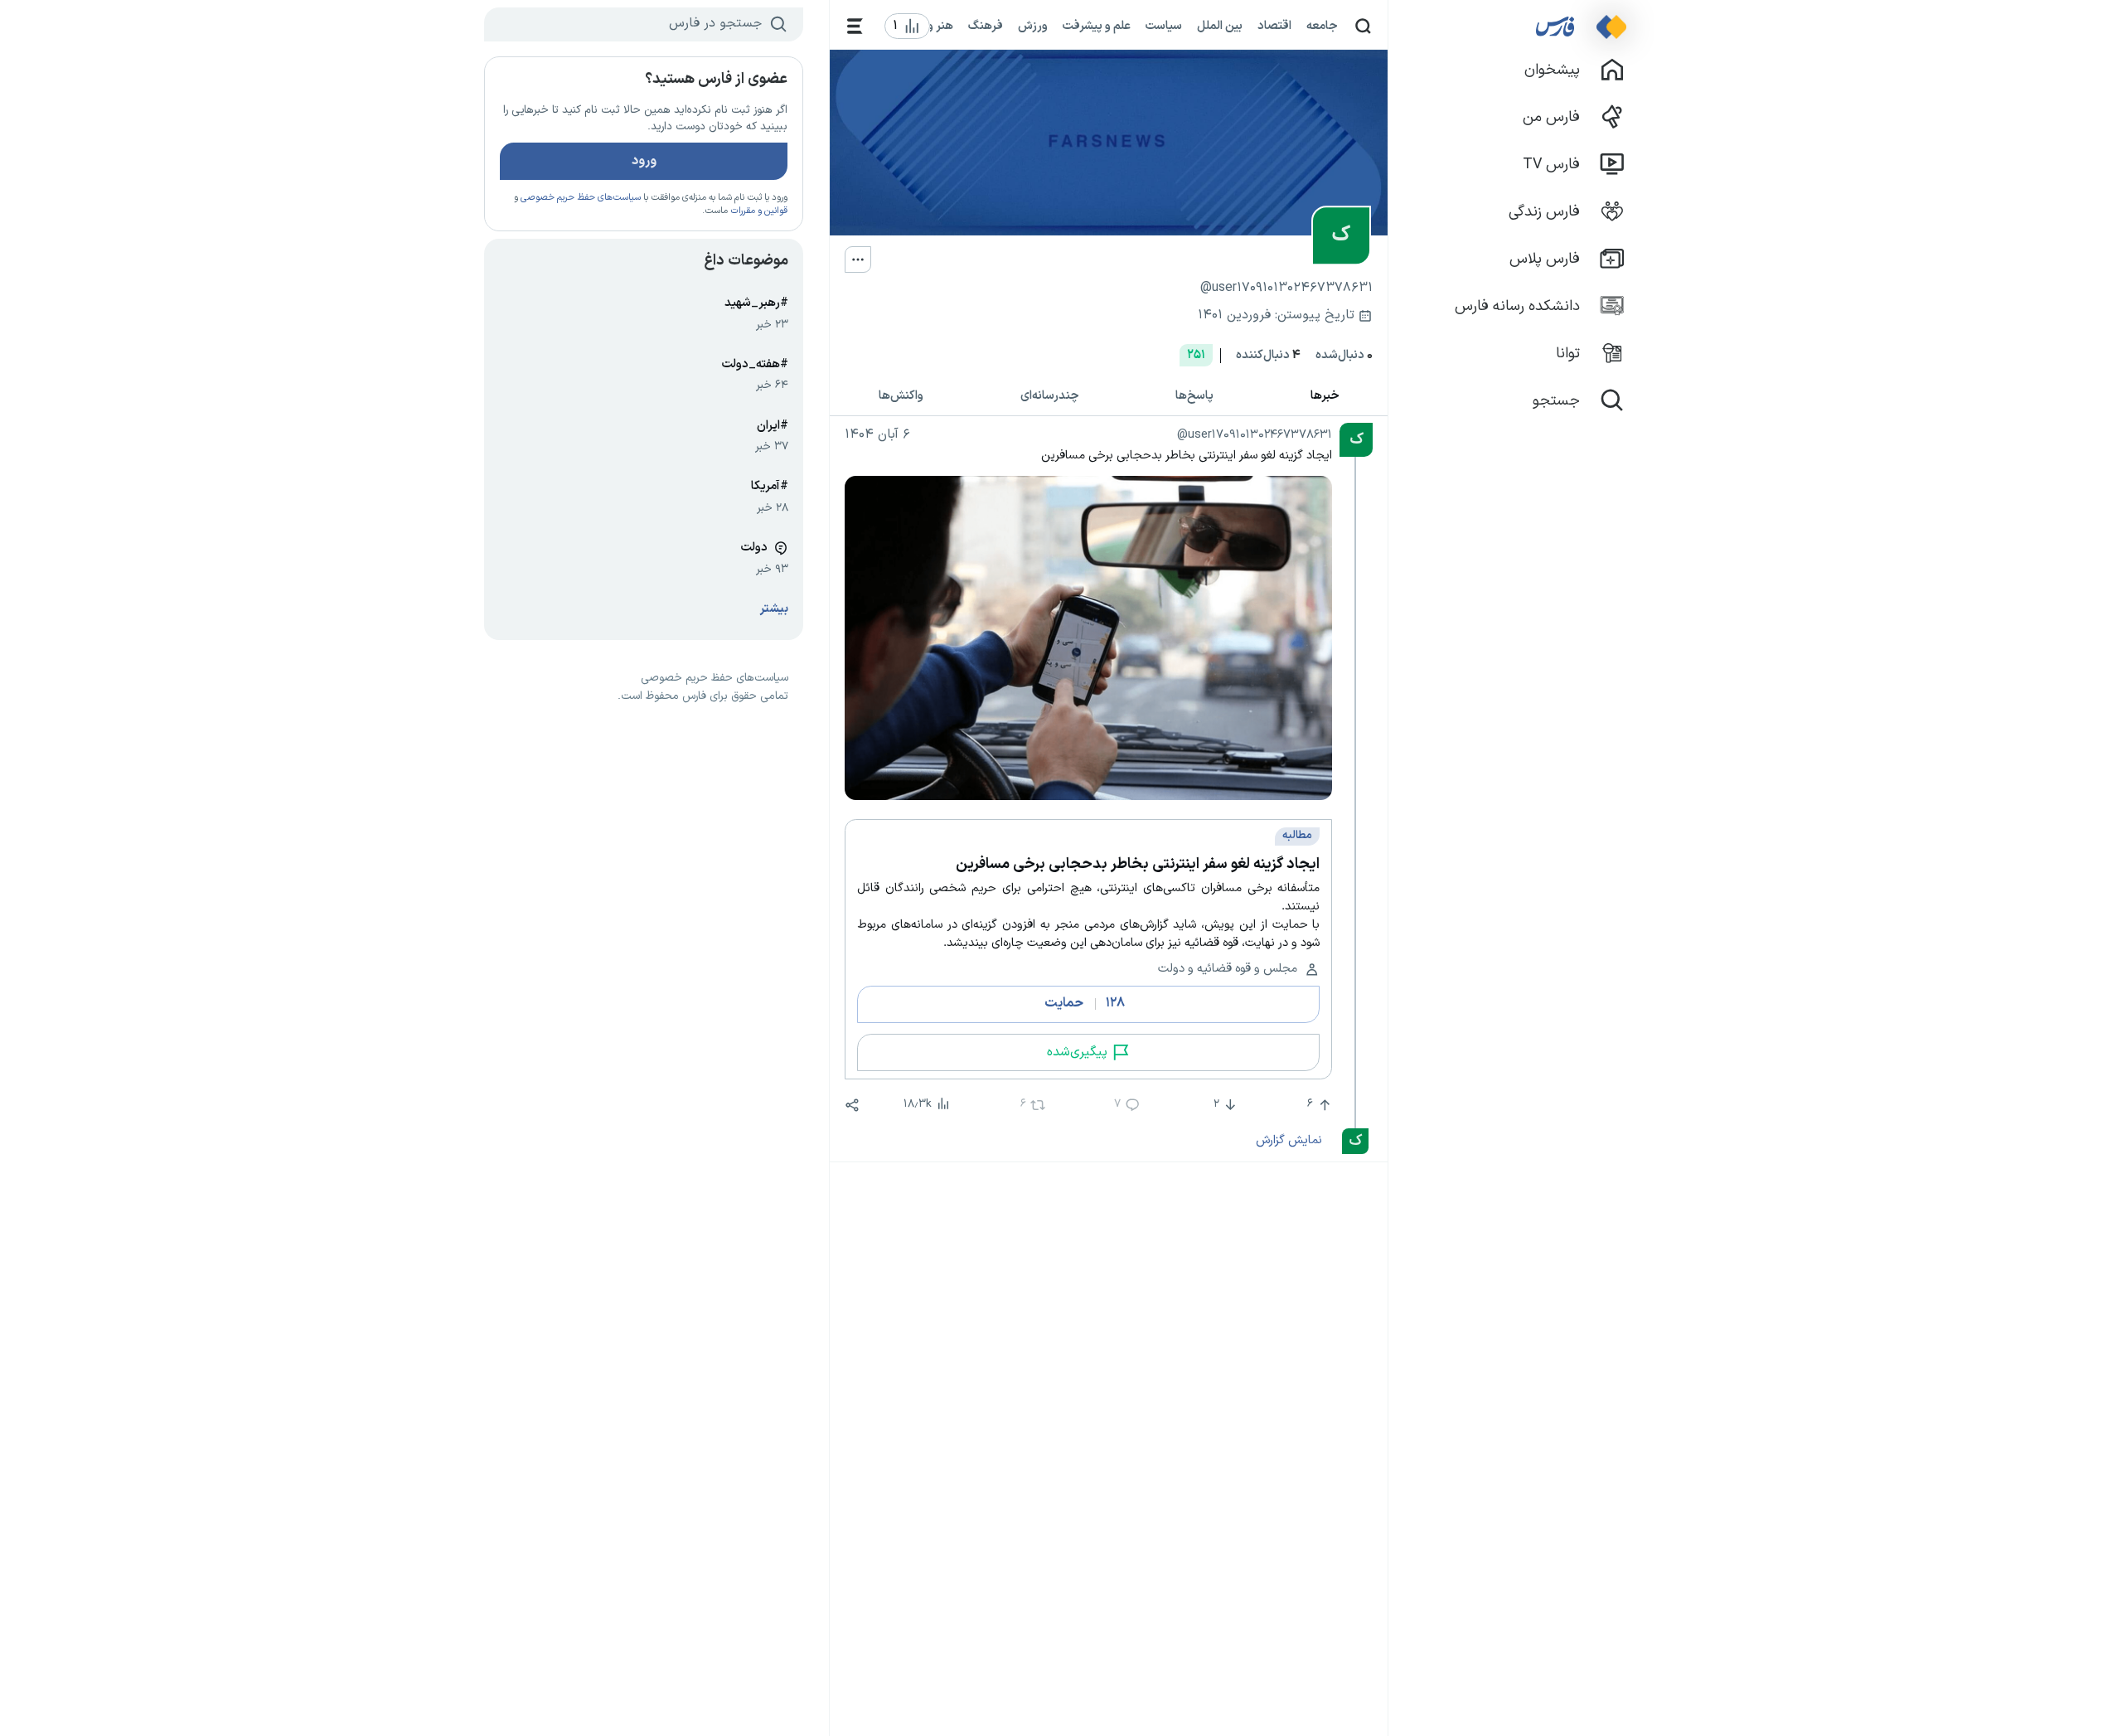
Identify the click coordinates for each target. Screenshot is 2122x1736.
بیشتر (774, 609)
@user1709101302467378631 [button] (1255, 434)
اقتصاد (1274, 26)
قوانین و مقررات (759, 211)
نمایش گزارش (1289, 1140)
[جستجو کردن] (1363, 26)
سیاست (1164, 26)
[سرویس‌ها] (855, 26)
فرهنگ (986, 26)
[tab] (1325, 397)
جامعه (1322, 26)
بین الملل (1220, 26)
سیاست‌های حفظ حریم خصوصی (581, 198)
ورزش (1033, 26)
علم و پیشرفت (1097, 26)
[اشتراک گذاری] (852, 1105)
